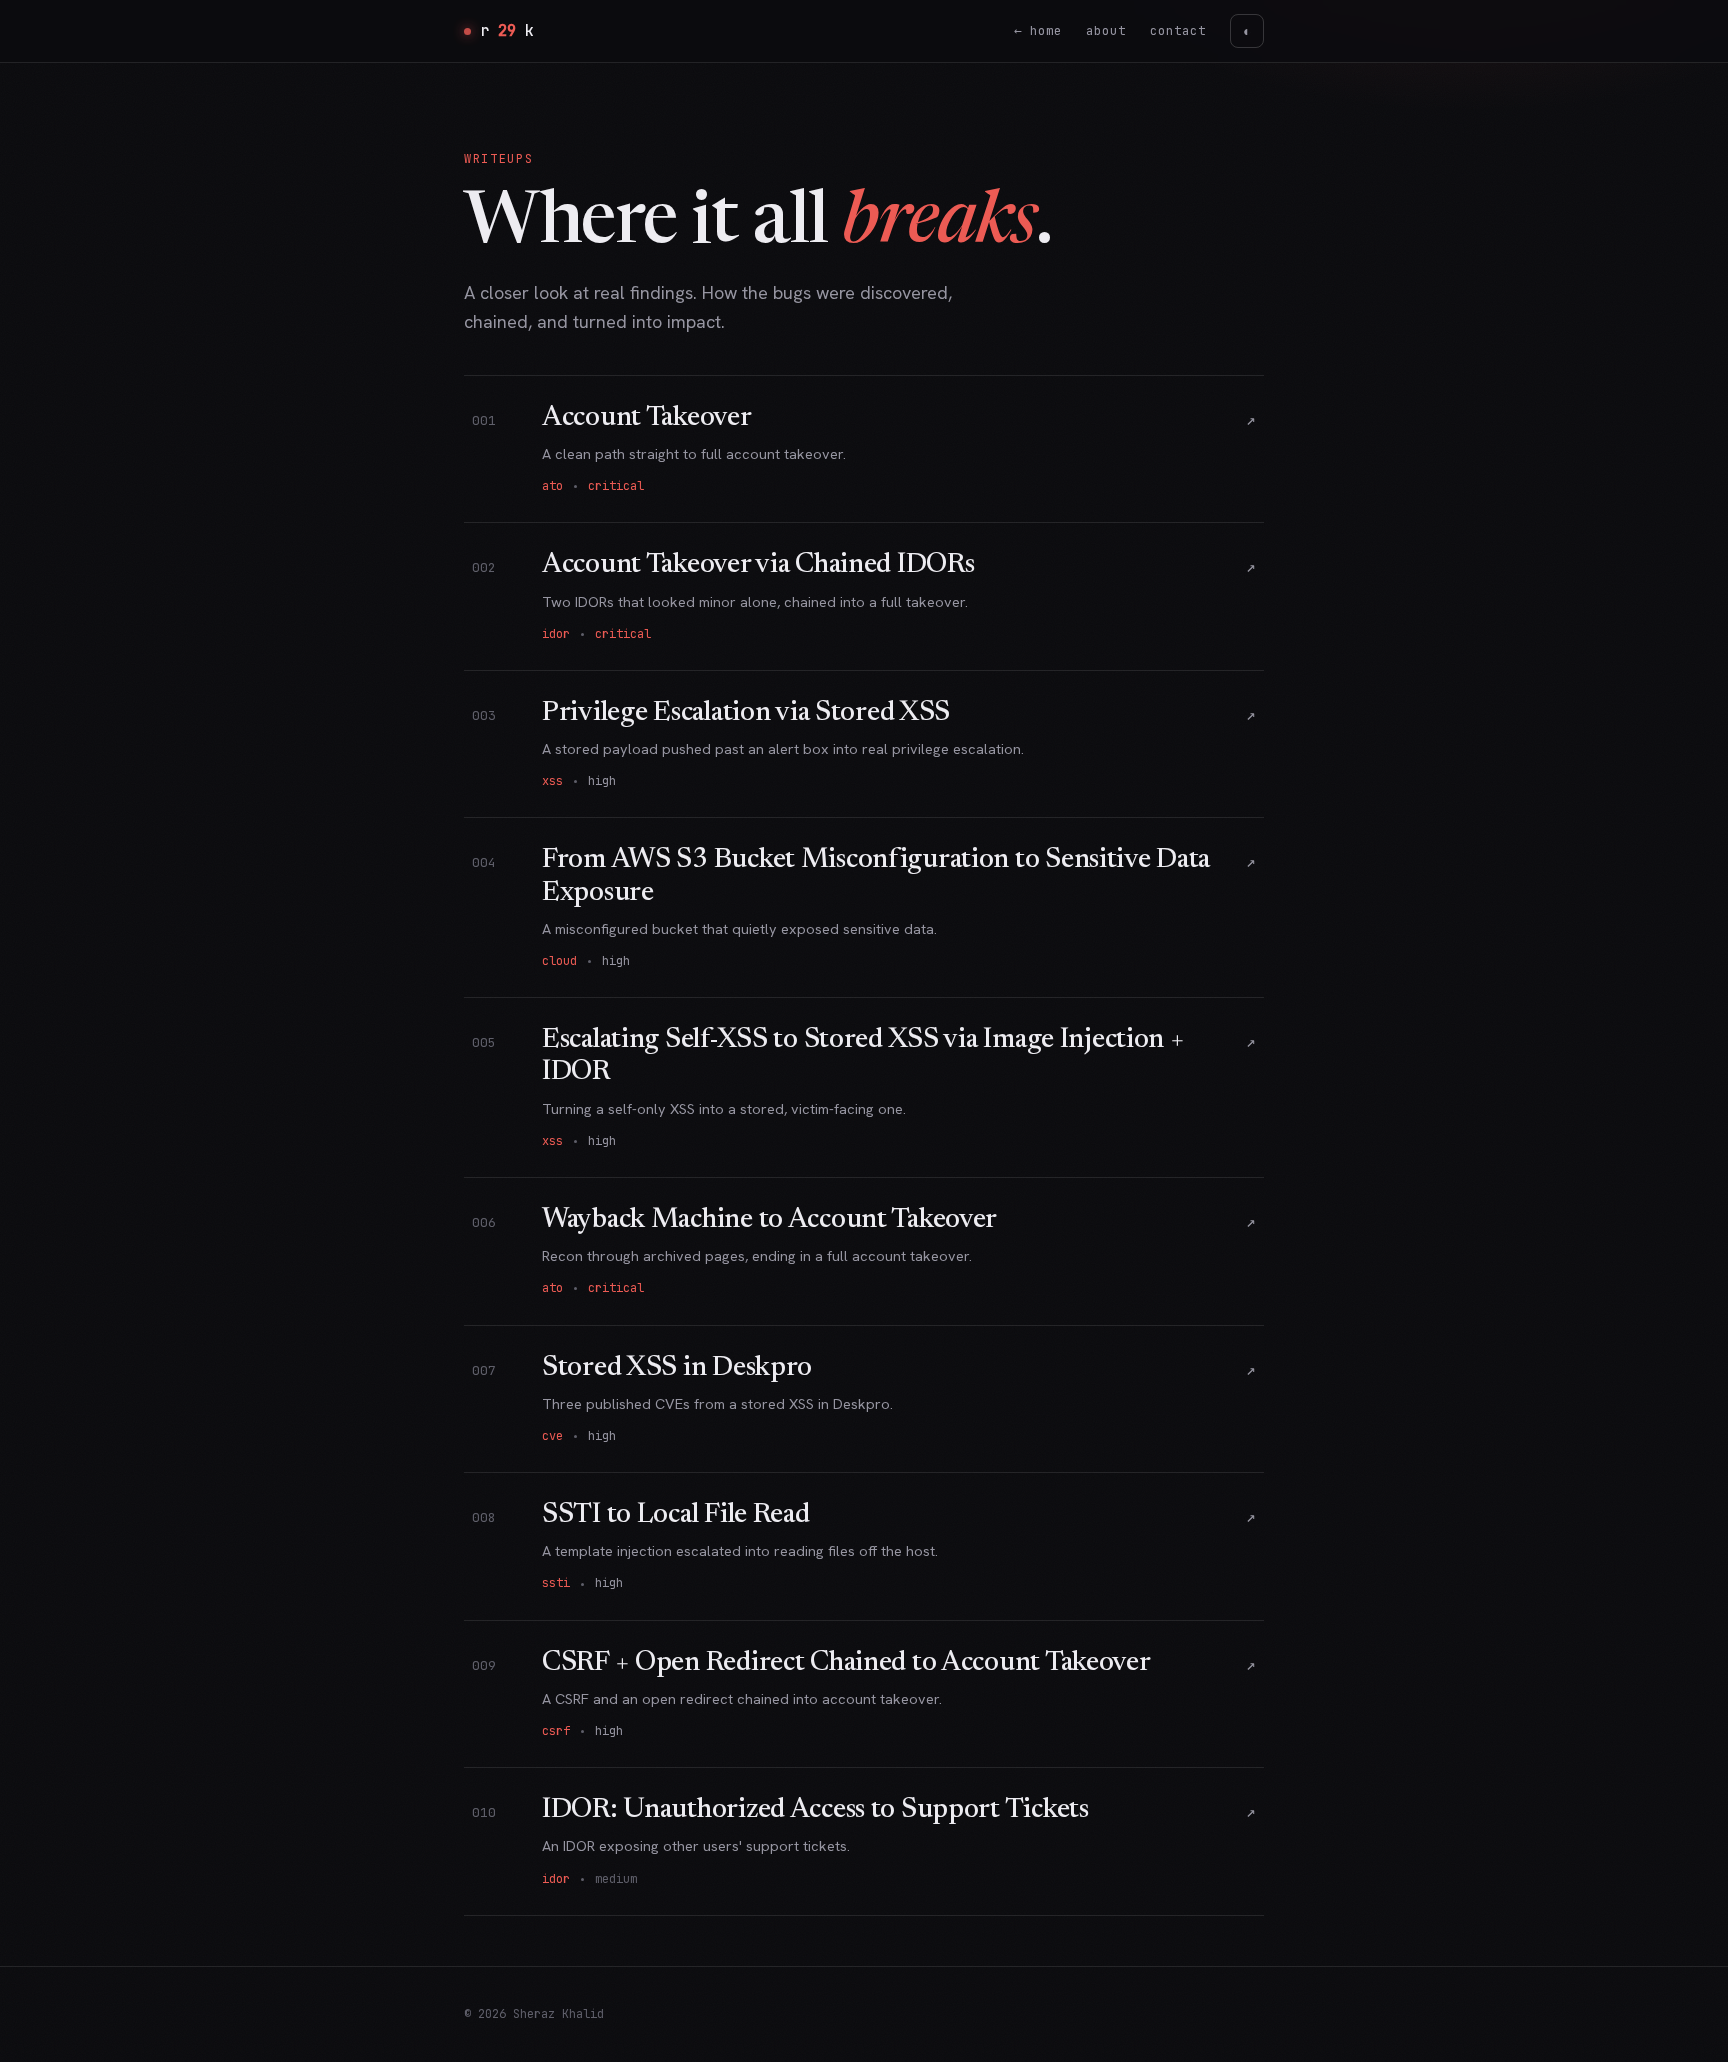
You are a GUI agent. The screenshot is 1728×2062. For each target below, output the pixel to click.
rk (507, 31)
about (1106, 30)
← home (1038, 30)
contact (1178, 30)
